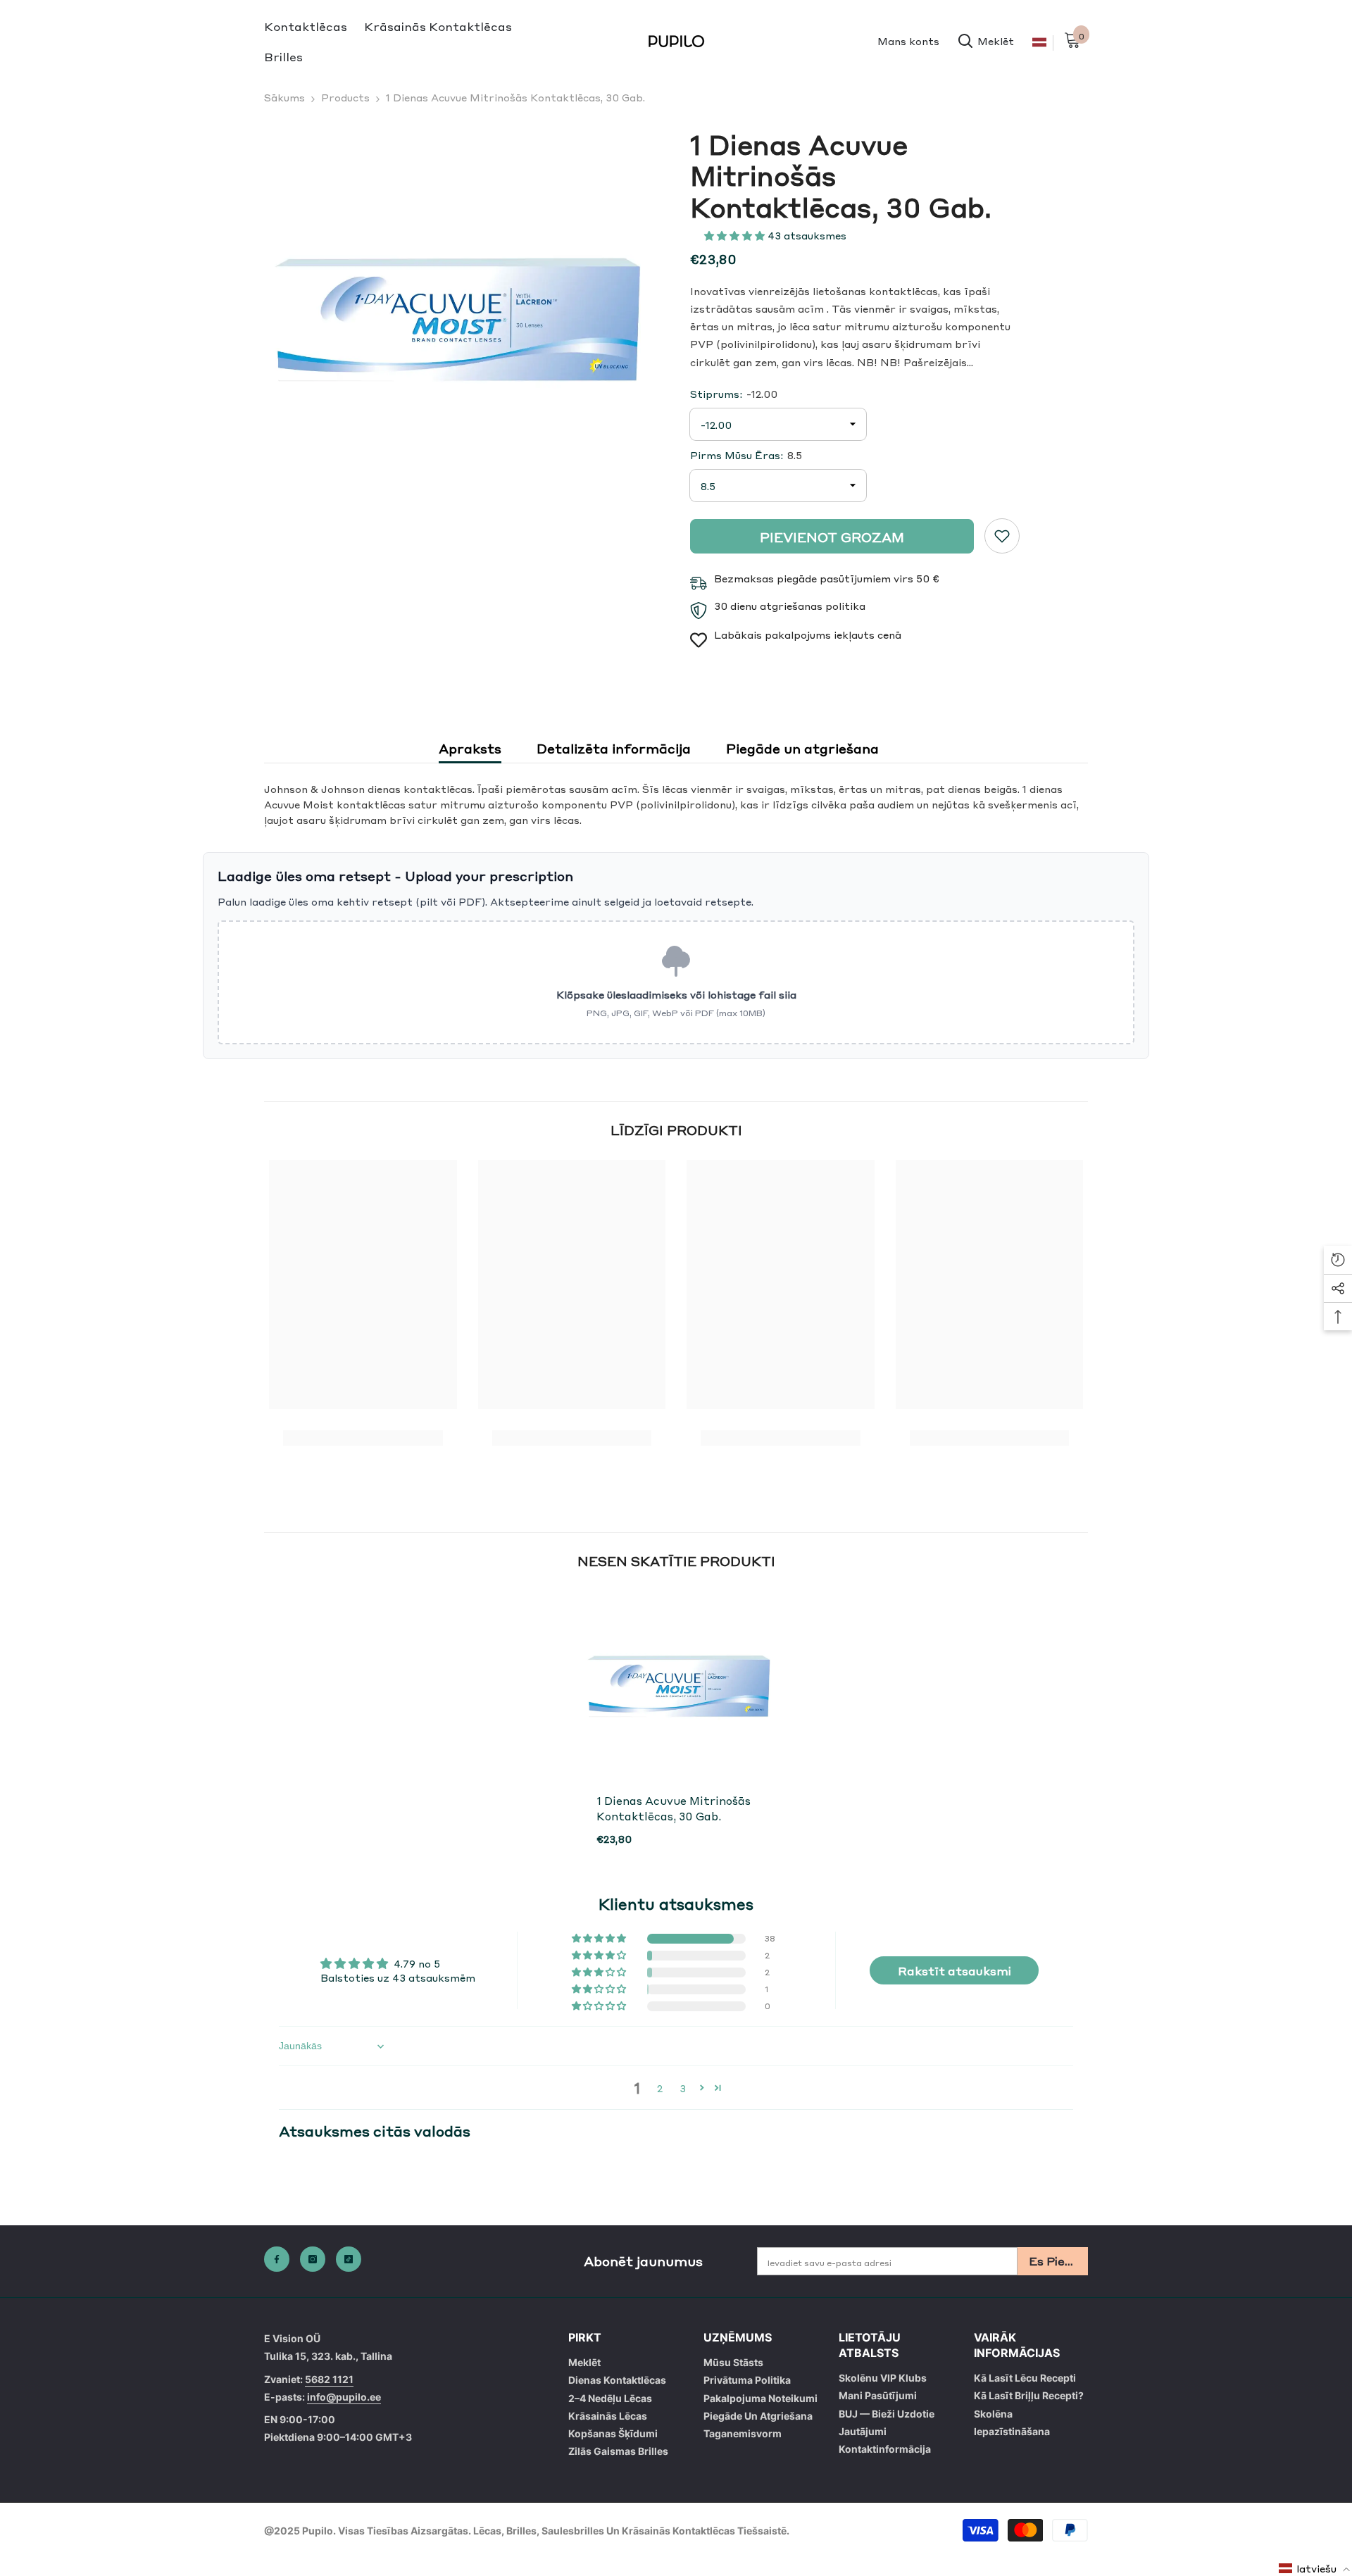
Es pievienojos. (1058, 2261)
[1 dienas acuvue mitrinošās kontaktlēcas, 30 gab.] (676, 1685)
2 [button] (660, 2088)
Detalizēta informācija (614, 748)
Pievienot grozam (832, 537)
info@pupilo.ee (344, 2397)
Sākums (284, 97)
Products (345, 97)
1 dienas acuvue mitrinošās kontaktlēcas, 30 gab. (674, 1808)
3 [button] (683, 2088)
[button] (736, 235)
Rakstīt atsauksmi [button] (954, 1970)
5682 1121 (329, 2379)
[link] (1002, 536)
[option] (452, 317)
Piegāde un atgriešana (802, 748)
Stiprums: (734, 394)
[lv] (1039, 43)
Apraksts (470, 748)
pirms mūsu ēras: (746, 455)
